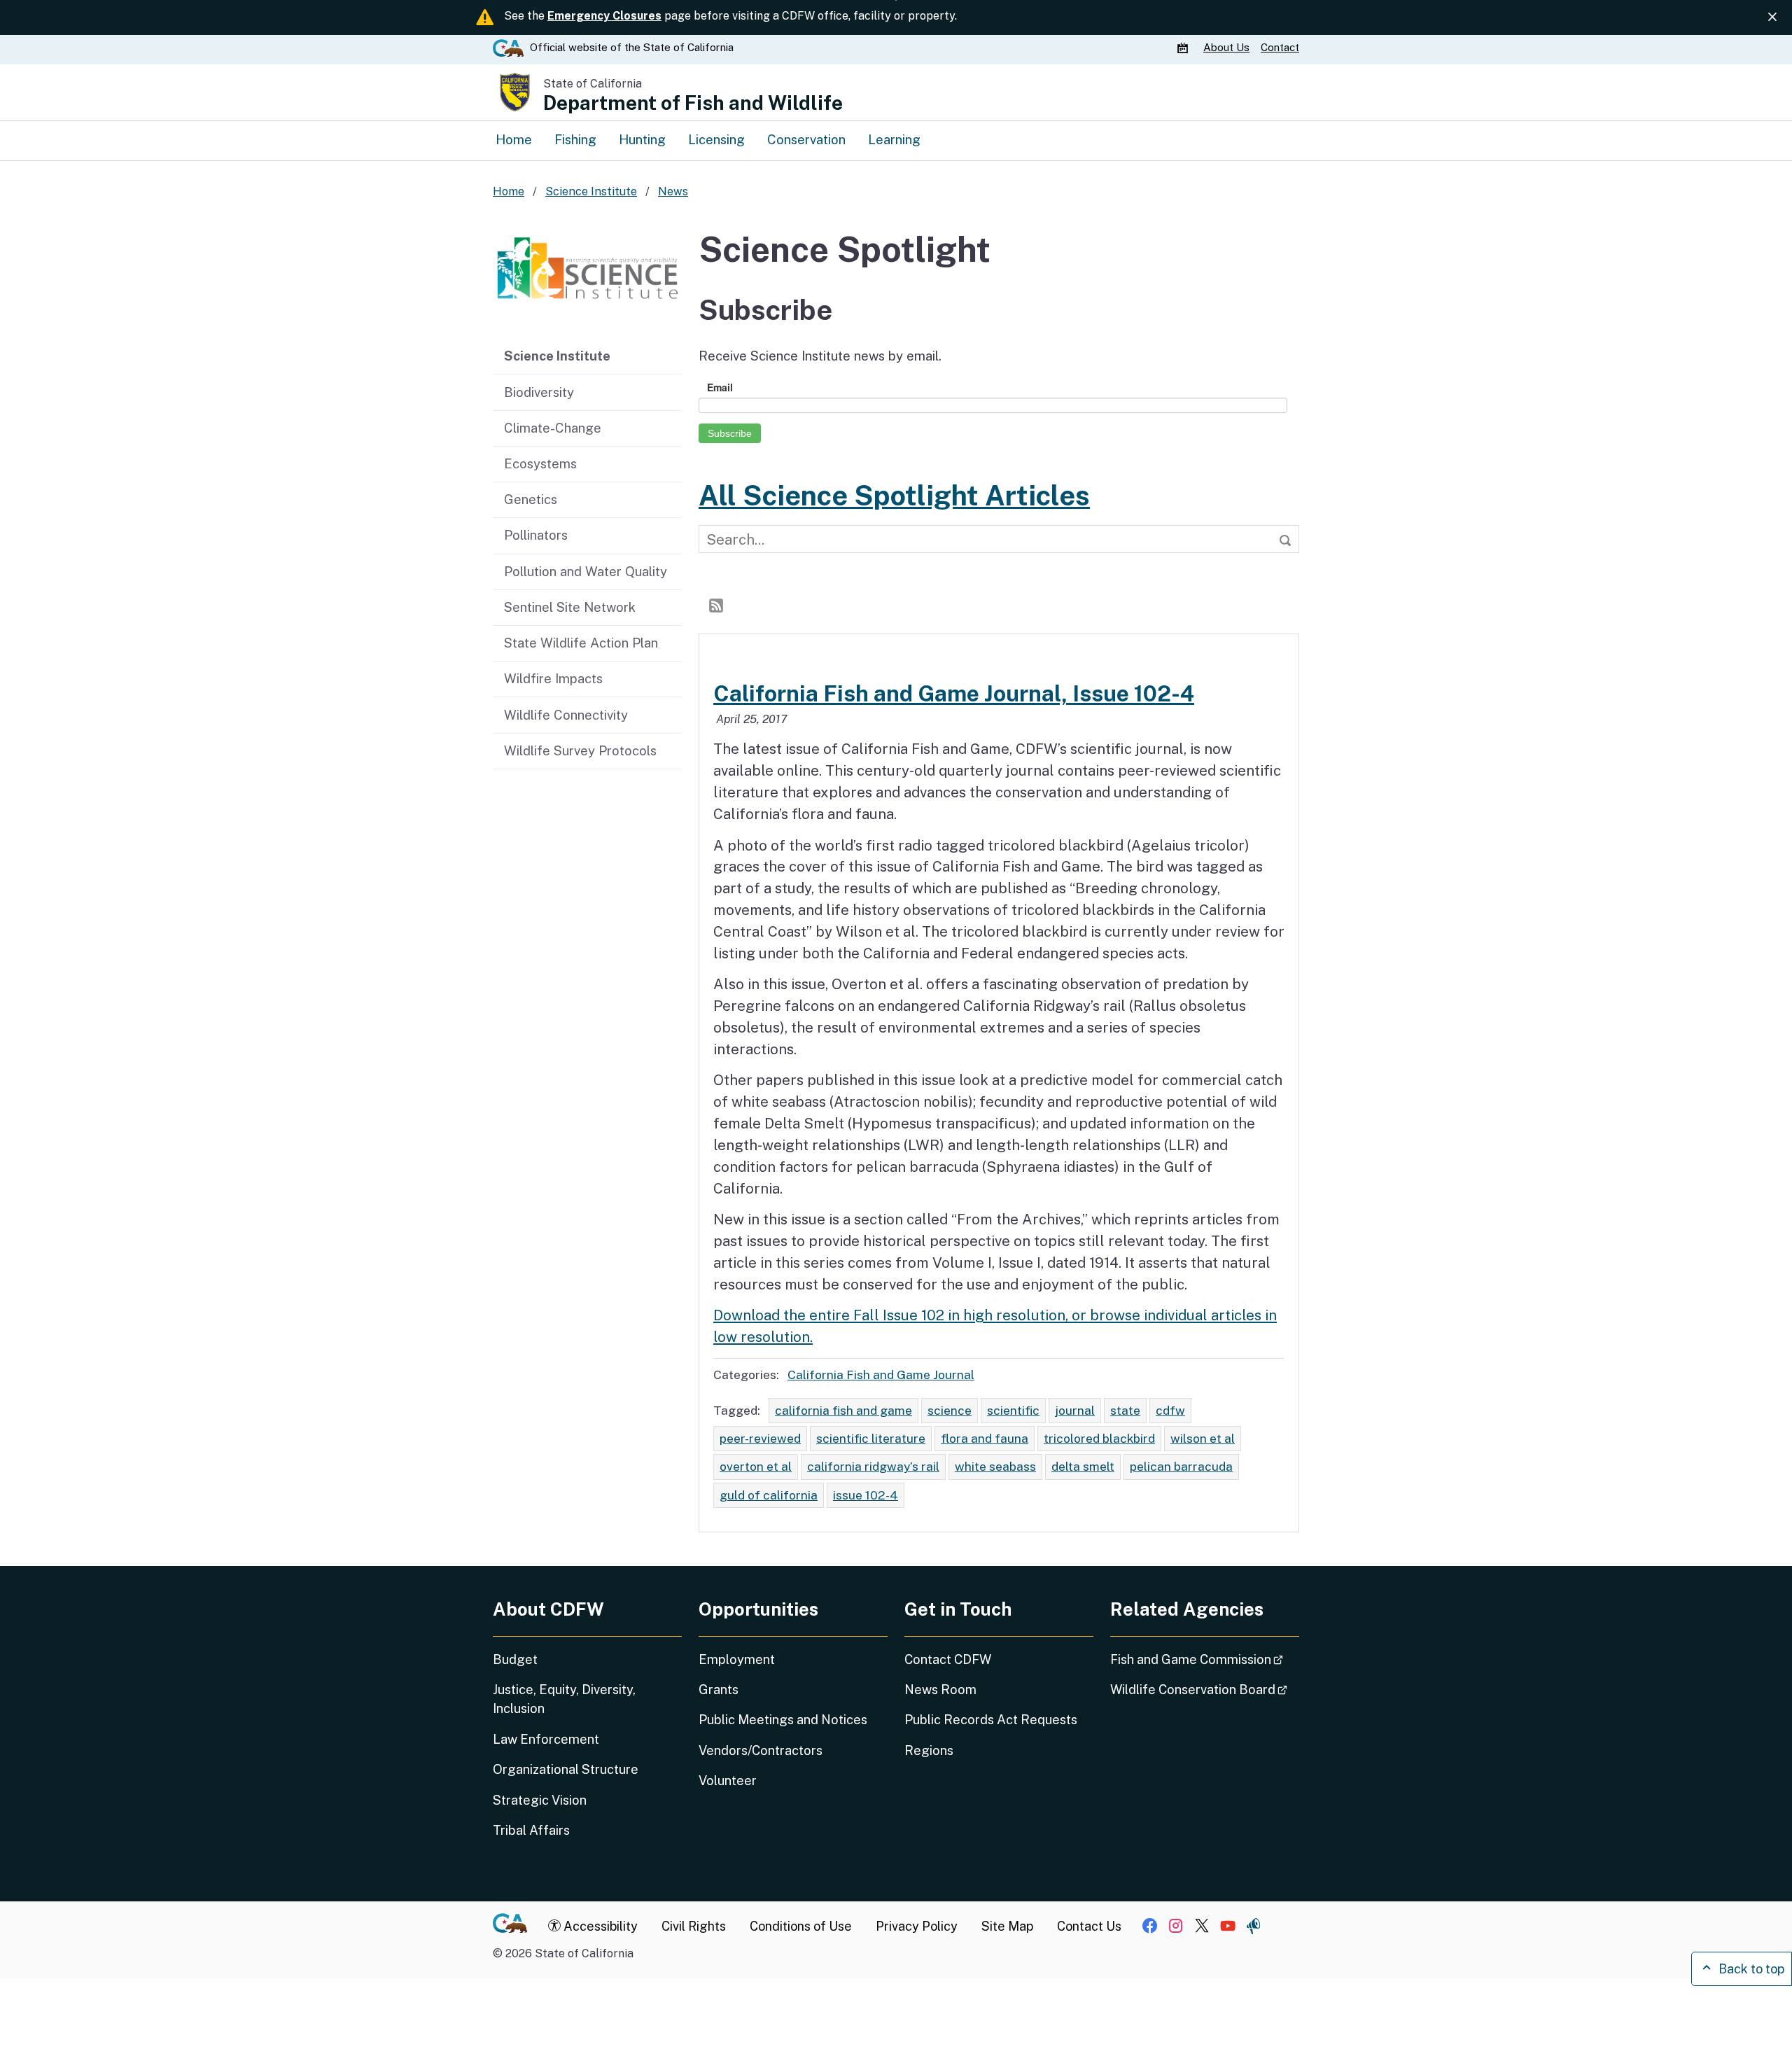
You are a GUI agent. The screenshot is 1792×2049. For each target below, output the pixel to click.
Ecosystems (540, 463)
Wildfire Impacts (553, 678)
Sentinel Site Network (570, 607)
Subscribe (730, 433)
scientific (1013, 1410)
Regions (929, 1750)
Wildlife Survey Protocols (580, 750)
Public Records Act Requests (991, 1720)
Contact (1280, 47)
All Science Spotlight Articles (894, 495)
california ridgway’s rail (873, 1466)
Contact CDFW (948, 1659)
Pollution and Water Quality (586, 571)
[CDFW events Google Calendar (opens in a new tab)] (1184, 48)
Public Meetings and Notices (783, 1720)
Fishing (575, 139)
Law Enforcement (546, 1739)
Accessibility (599, 1926)
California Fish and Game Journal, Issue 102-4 (954, 693)
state (1125, 1410)
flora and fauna (985, 1438)
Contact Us (1089, 1926)
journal (1075, 1410)
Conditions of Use (801, 1926)
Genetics (531, 499)
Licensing (716, 139)
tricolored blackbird (1099, 1438)
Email (720, 387)
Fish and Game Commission (1205, 1659)
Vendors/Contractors (761, 1750)
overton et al (756, 1466)
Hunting (642, 139)
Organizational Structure (566, 1769)
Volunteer (728, 1781)
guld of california (769, 1495)
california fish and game (843, 1410)
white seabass (995, 1466)
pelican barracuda (1181, 1466)
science (950, 1410)
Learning (894, 139)
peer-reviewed (760, 1438)
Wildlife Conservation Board (1205, 1689)
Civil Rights (694, 1926)
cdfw (1170, 1410)
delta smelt (1083, 1466)
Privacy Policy (917, 1926)
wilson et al (1203, 1438)
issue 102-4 (866, 1495)
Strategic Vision (540, 1800)
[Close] (1772, 17)
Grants (719, 1690)
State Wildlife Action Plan (581, 643)
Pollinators (536, 535)
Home (514, 139)
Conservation (806, 139)
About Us (1226, 47)
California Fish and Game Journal (881, 1375)
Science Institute (557, 356)
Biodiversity (539, 392)
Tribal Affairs (531, 1830)
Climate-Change (553, 428)
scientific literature (871, 1438)
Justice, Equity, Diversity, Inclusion (564, 1699)
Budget (515, 1659)
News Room (940, 1690)
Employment (737, 1659)
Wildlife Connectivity (566, 715)
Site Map (1007, 1926)
